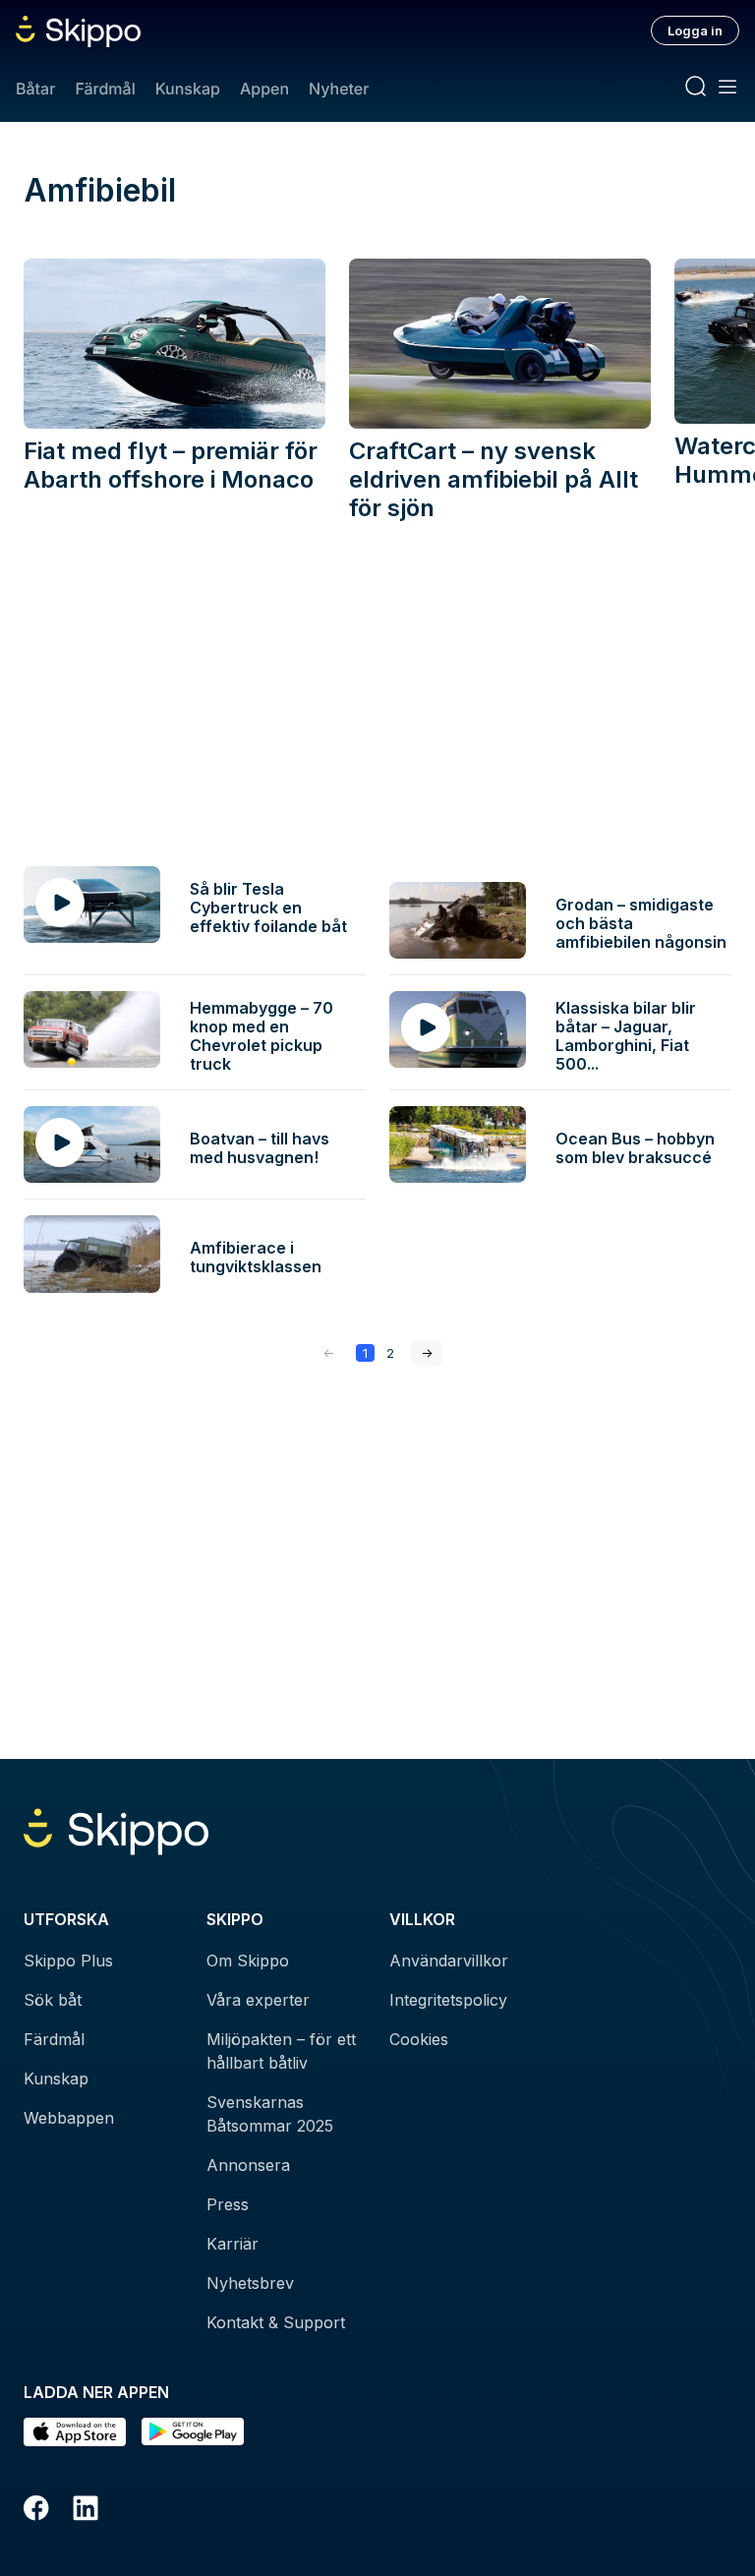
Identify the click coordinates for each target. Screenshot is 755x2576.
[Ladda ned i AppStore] (75, 2432)
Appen (264, 88)
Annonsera (248, 2165)
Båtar (35, 88)
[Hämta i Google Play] (193, 2432)
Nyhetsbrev (250, 2283)
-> (427, 1353)
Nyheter (339, 88)
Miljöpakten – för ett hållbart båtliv (281, 2051)
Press (228, 2204)
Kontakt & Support (276, 2322)
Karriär (232, 2244)
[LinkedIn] (86, 2511)
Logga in (695, 30)
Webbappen (69, 2118)
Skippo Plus (68, 1961)
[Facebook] (36, 2511)
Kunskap (188, 88)
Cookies (419, 2039)
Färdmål (105, 88)
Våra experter (258, 2000)
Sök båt (53, 2000)
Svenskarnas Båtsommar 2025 (270, 2114)
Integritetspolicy (448, 2000)
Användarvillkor (449, 1961)
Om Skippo (248, 1961)
